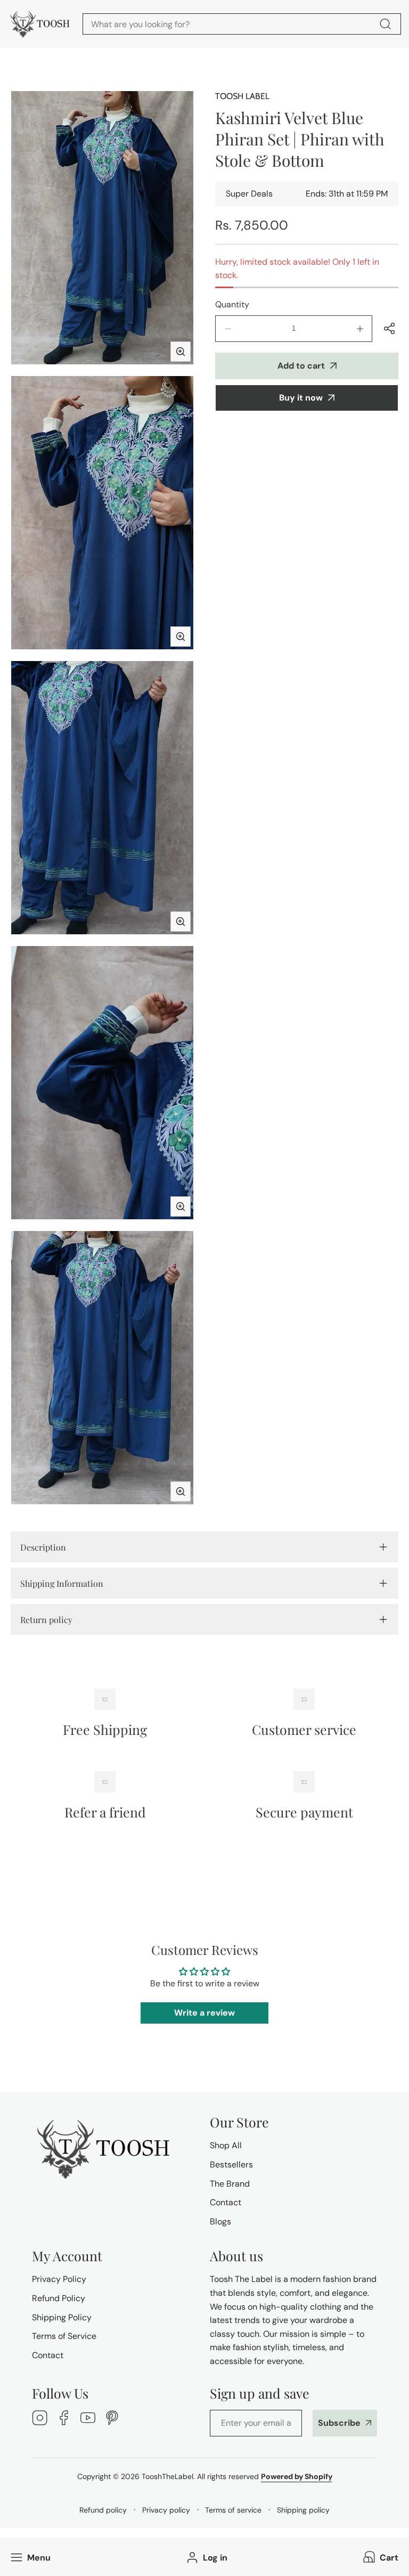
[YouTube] (88, 2419)
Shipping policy (303, 2510)
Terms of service (233, 2510)
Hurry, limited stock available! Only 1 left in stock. (297, 269)
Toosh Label (242, 96)
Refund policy (103, 2510)
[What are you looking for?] (385, 24)
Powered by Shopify (297, 2476)
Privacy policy (166, 2510)
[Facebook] (64, 2419)
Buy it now (301, 398)
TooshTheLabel (167, 2476)
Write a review (204, 2013)
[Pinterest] (112, 2419)
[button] (380, 2558)
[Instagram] (40, 2419)
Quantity (232, 304)
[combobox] (242, 24)
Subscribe (339, 2423)
